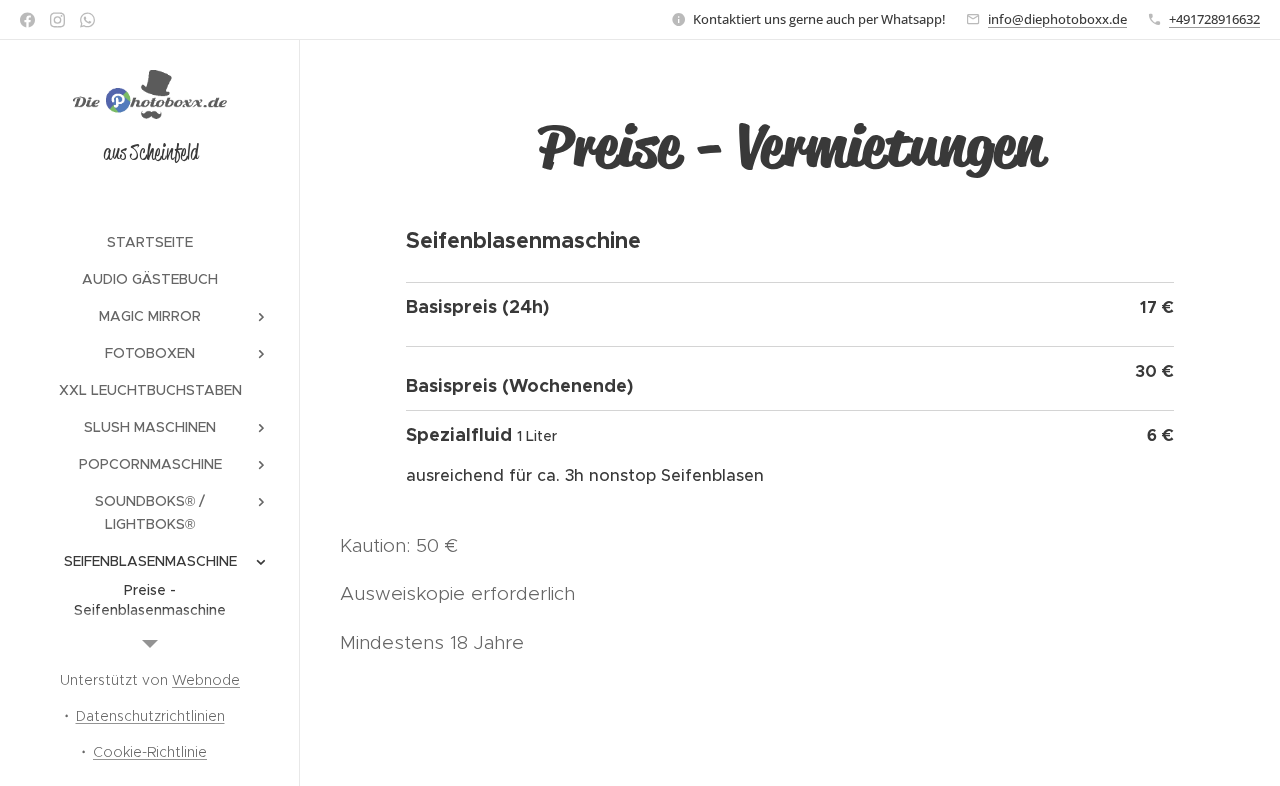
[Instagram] (57, 20)
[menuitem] (150, 242)
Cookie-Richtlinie (150, 752)
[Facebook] (27, 20)
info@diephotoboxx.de (1057, 19)
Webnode (206, 680)
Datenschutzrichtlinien (150, 716)
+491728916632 (1214, 19)
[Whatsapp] (87, 20)
